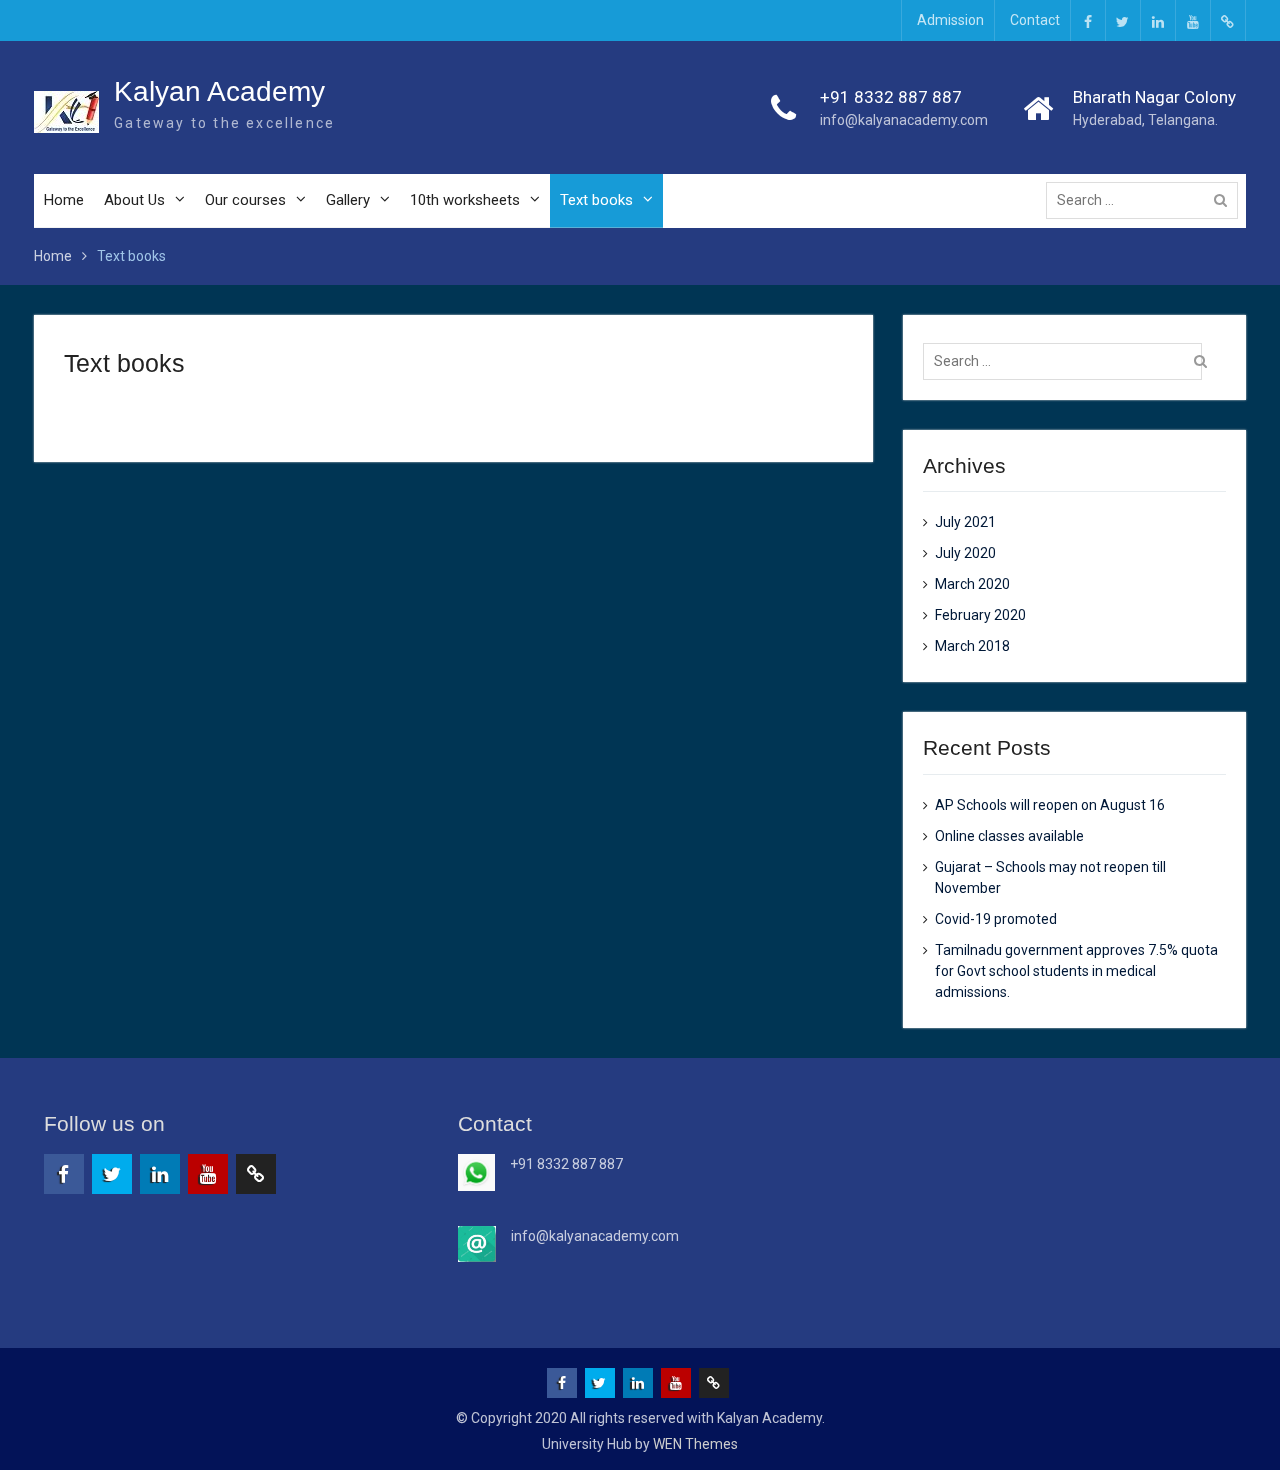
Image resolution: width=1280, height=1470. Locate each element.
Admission (950, 20)
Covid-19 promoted (996, 919)
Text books (596, 200)
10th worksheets (465, 200)
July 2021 (965, 522)
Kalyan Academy (219, 91)
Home (64, 200)
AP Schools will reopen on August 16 (1050, 805)
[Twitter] (1123, 20)
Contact (1035, 20)
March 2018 (972, 646)
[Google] (1228, 20)
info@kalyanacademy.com (904, 120)
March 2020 (972, 584)
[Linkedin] (1158, 20)
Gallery (348, 200)
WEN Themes (695, 1444)
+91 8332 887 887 (891, 97)
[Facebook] (1088, 20)
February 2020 (980, 615)
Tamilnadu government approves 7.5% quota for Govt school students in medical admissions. (1076, 971)
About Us (134, 200)
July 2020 (965, 553)
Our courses (245, 200)
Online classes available (1009, 836)
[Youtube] (1193, 20)
